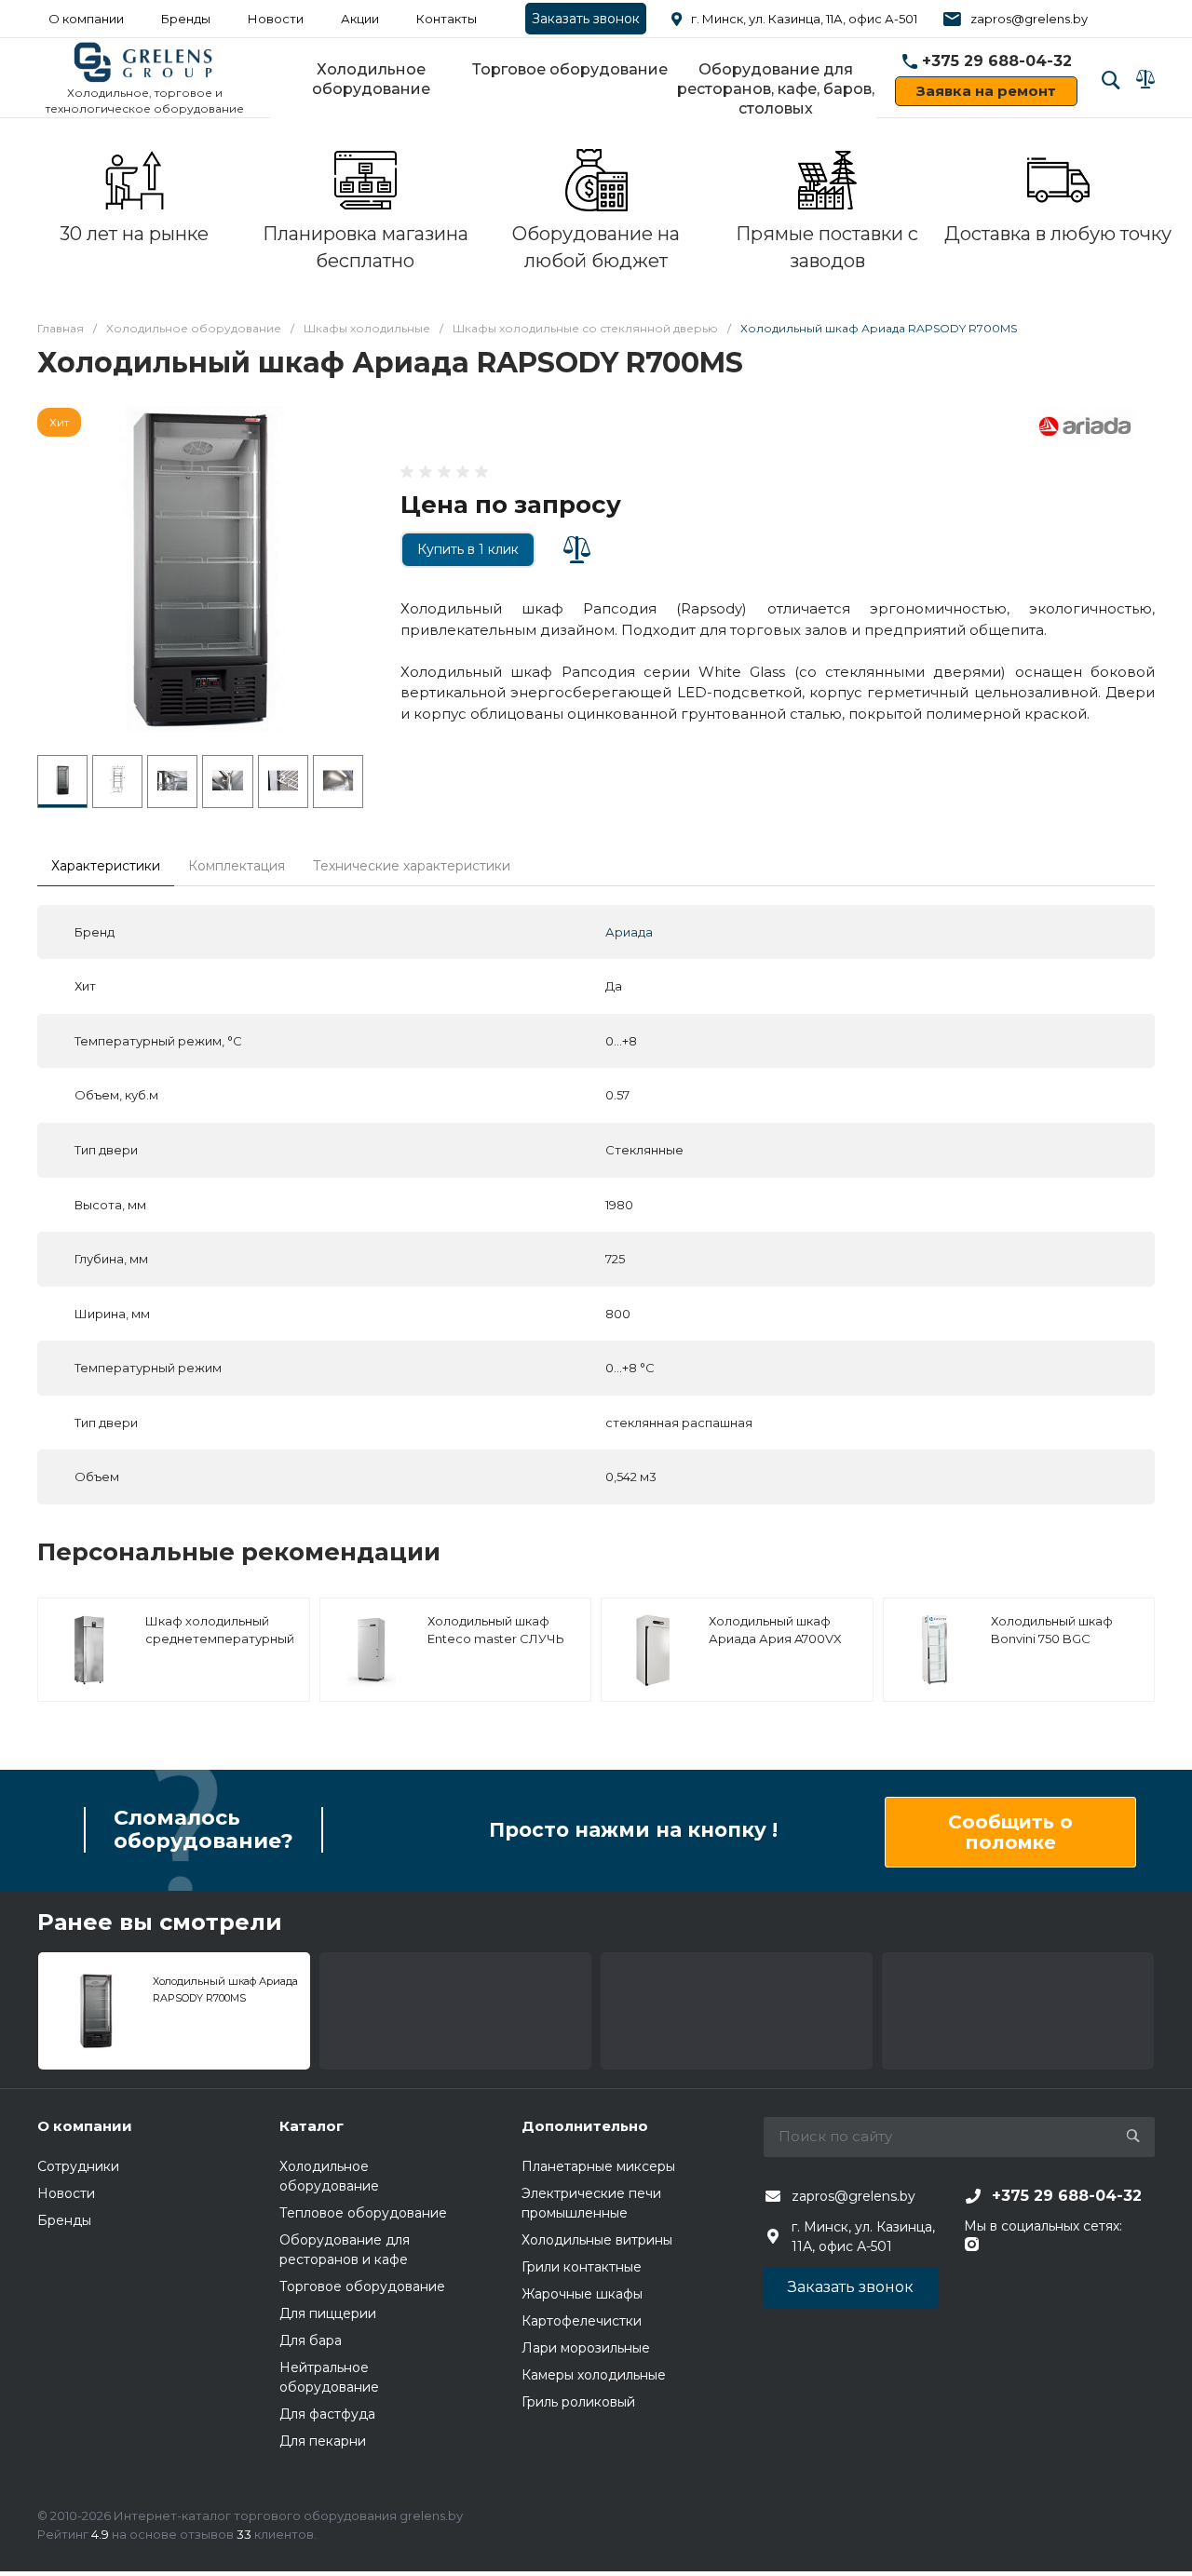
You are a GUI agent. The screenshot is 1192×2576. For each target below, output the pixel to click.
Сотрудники (78, 2166)
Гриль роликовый (578, 2402)
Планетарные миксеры (598, 2166)
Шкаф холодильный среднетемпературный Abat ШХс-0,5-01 (220, 1639)
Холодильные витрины (597, 2240)
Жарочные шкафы (582, 2294)
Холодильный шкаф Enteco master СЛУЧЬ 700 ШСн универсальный (496, 1648)
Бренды (186, 19)
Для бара (311, 2340)
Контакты (447, 19)
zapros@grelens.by (1029, 19)
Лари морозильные (586, 2348)
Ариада (629, 932)
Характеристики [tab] (106, 866)
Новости (276, 19)
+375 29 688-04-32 (997, 61)
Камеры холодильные (594, 2375)
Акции (360, 19)
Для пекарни (323, 2441)
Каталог (312, 2126)
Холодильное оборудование (371, 79)
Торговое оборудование (570, 69)
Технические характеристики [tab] (412, 866)
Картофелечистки (582, 2321)
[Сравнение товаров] (1145, 79)
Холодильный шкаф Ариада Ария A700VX (775, 1630)
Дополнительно (585, 2126)
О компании (86, 19)
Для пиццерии (328, 2313)
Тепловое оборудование (363, 2213)
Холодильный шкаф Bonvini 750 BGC (1052, 1630)
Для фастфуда (327, 2414)
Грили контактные (582, 2267)
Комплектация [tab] (237, 866)
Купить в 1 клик (468, 549)
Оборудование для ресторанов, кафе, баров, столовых (776, 89)
